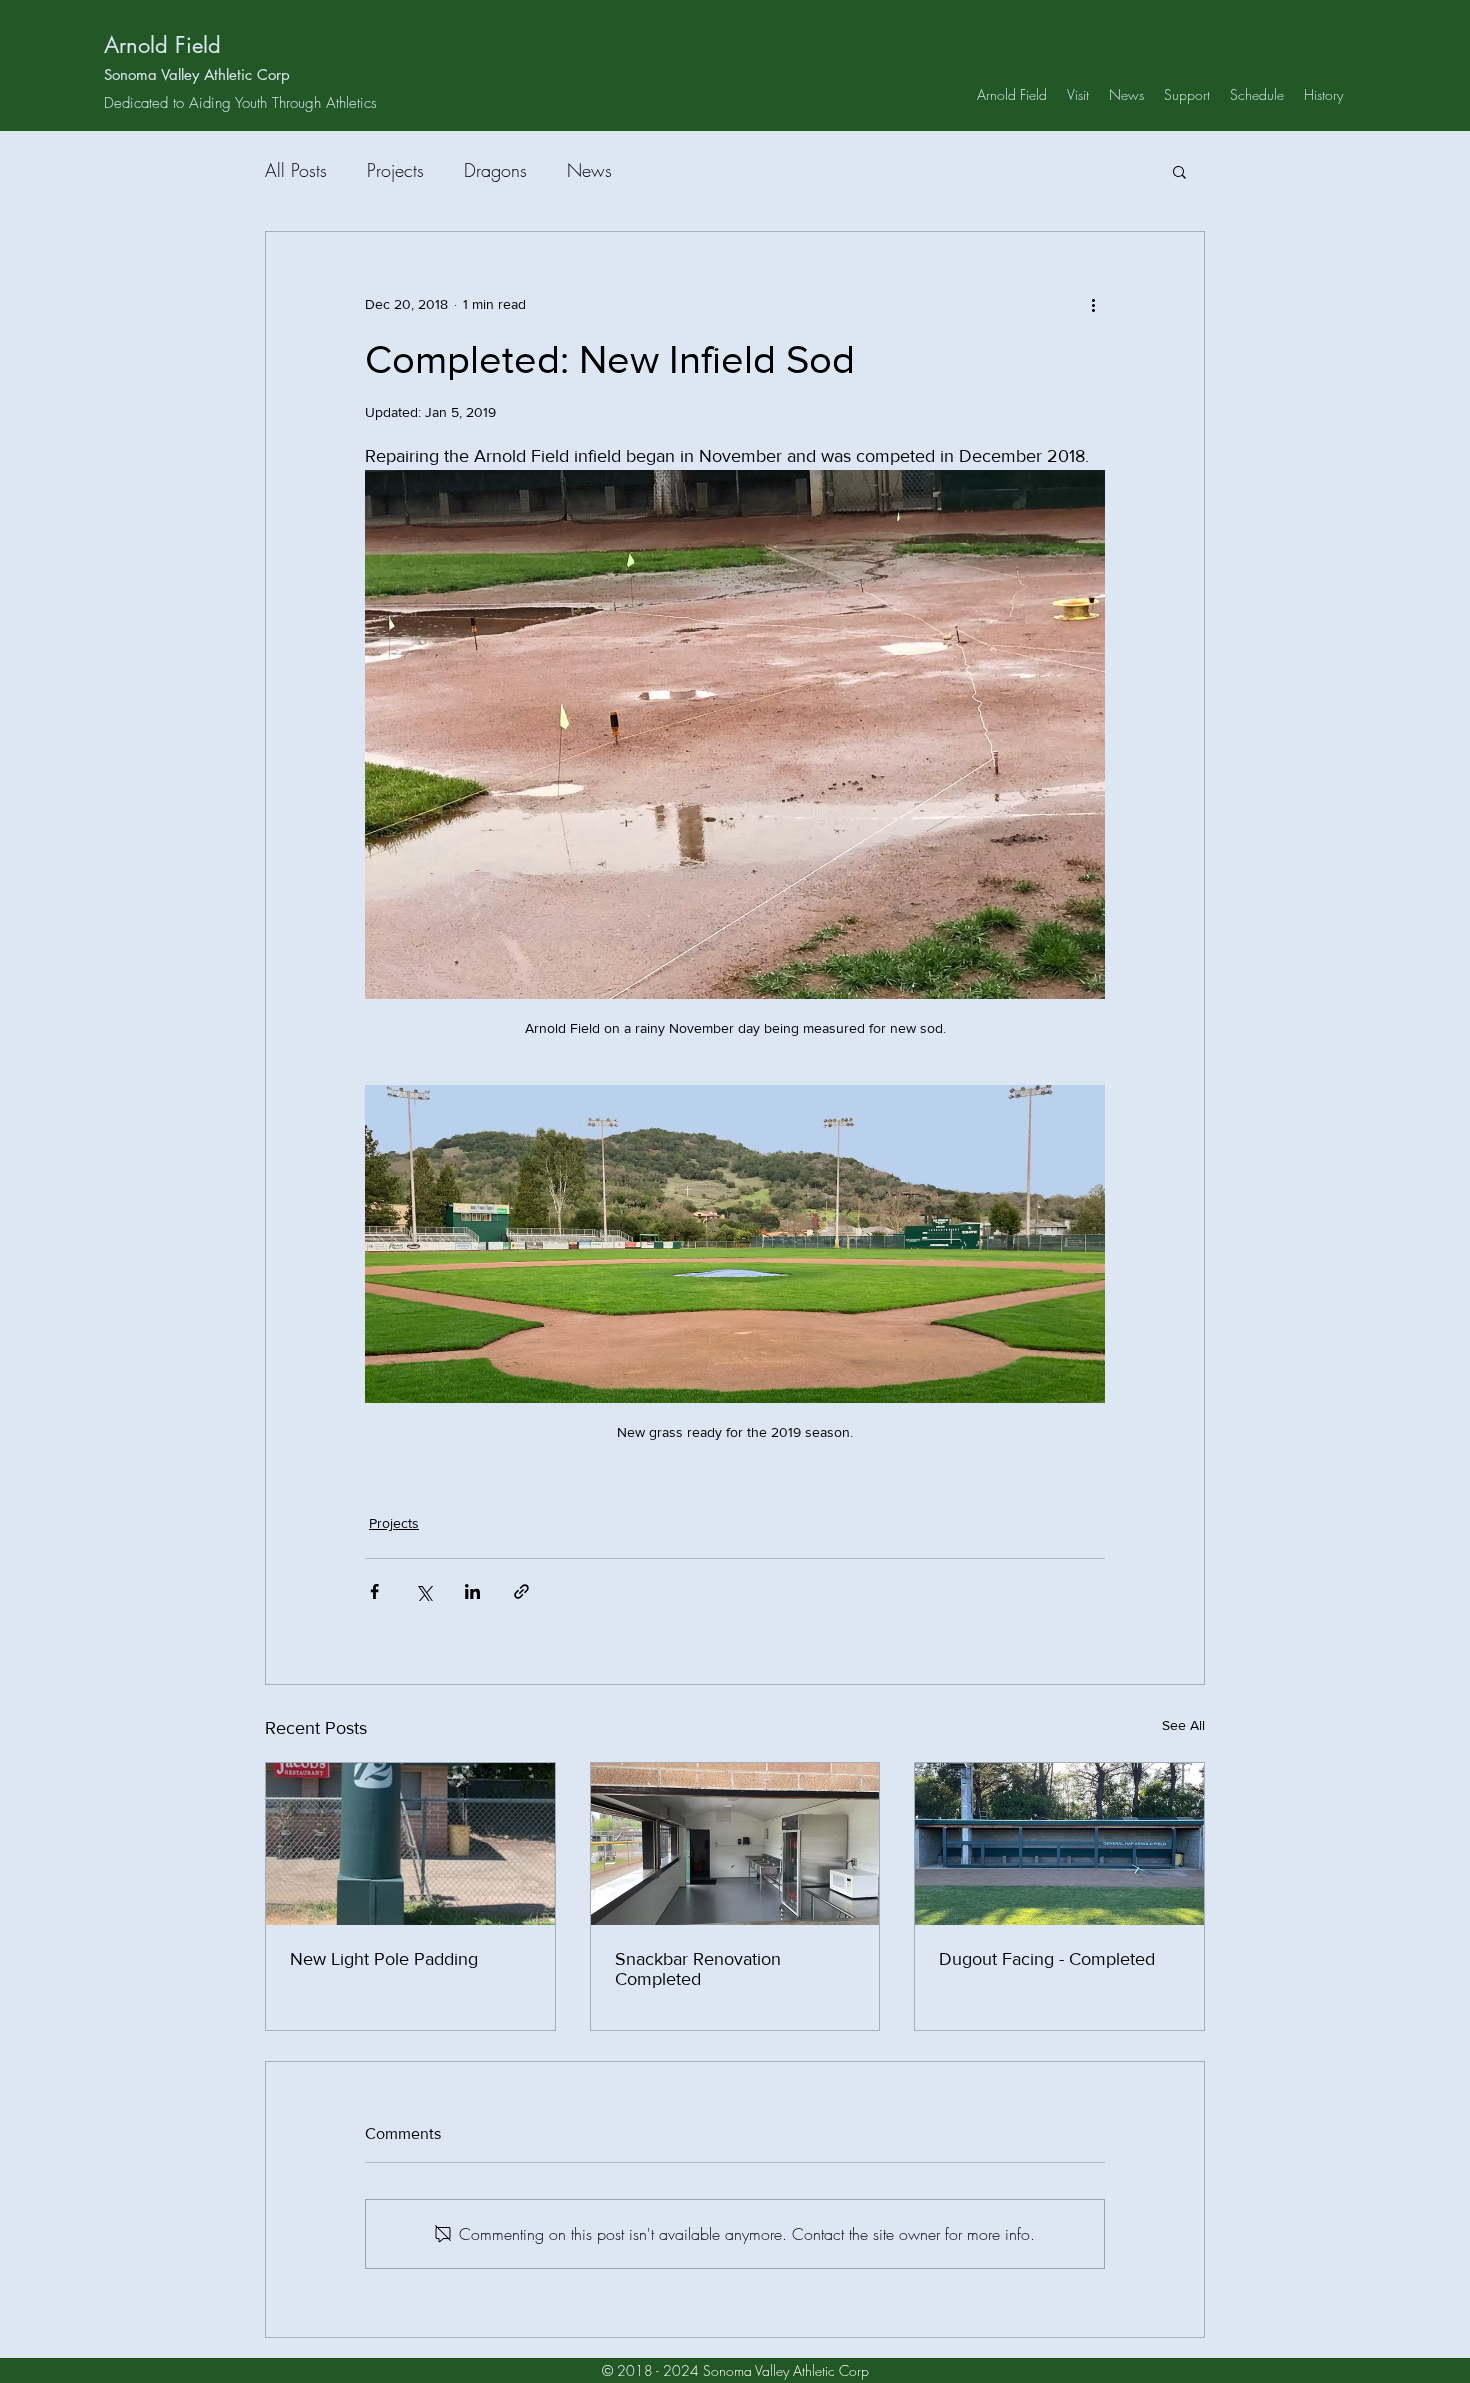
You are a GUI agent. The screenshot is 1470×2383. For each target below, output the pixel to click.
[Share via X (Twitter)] (423, 1591)
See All (1183, 1725)
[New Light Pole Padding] (410, 1844)
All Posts (296, 170)
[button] (1179, 171)
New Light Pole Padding (384, 1959)
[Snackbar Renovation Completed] (735, 1844)
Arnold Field (162, 45)
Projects (395, 170)
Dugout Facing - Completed (1047, 1959)
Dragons (495, 170)
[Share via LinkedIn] (472, 1591)
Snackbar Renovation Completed (698, 1969)
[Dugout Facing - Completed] (1059, 1844)
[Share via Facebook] (374, 1591)
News (589, 170)
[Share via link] (521, 1591)
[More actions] (1093, 304)
